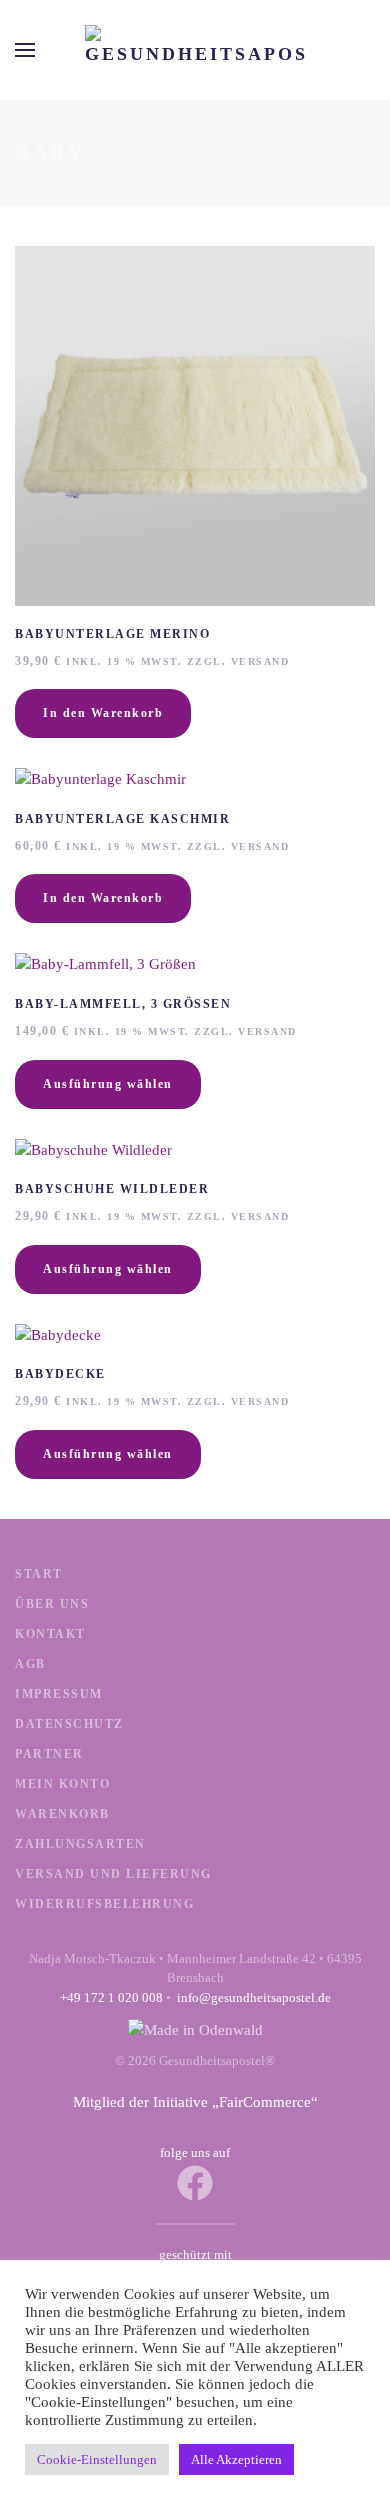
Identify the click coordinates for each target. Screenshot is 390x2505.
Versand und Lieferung (113, 1874)
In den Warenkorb (103, 713)
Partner (49, 1754)
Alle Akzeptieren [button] (236, 2459)
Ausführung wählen (108, 1084)
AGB (30, 1664)
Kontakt (50, 1634)
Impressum (59, 1694)
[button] (25, 50)
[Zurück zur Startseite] (195, 50)
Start (39, 1574)
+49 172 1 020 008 (111, 1997)
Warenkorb (62, 1814)
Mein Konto (62, 1784)
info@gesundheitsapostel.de (254, 1997)
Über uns (52, 1604)
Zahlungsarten (80, 1844)
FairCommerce (265, 2102)
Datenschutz (69, 1724)
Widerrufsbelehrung (104, 1904)
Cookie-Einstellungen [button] (97, 2459)
